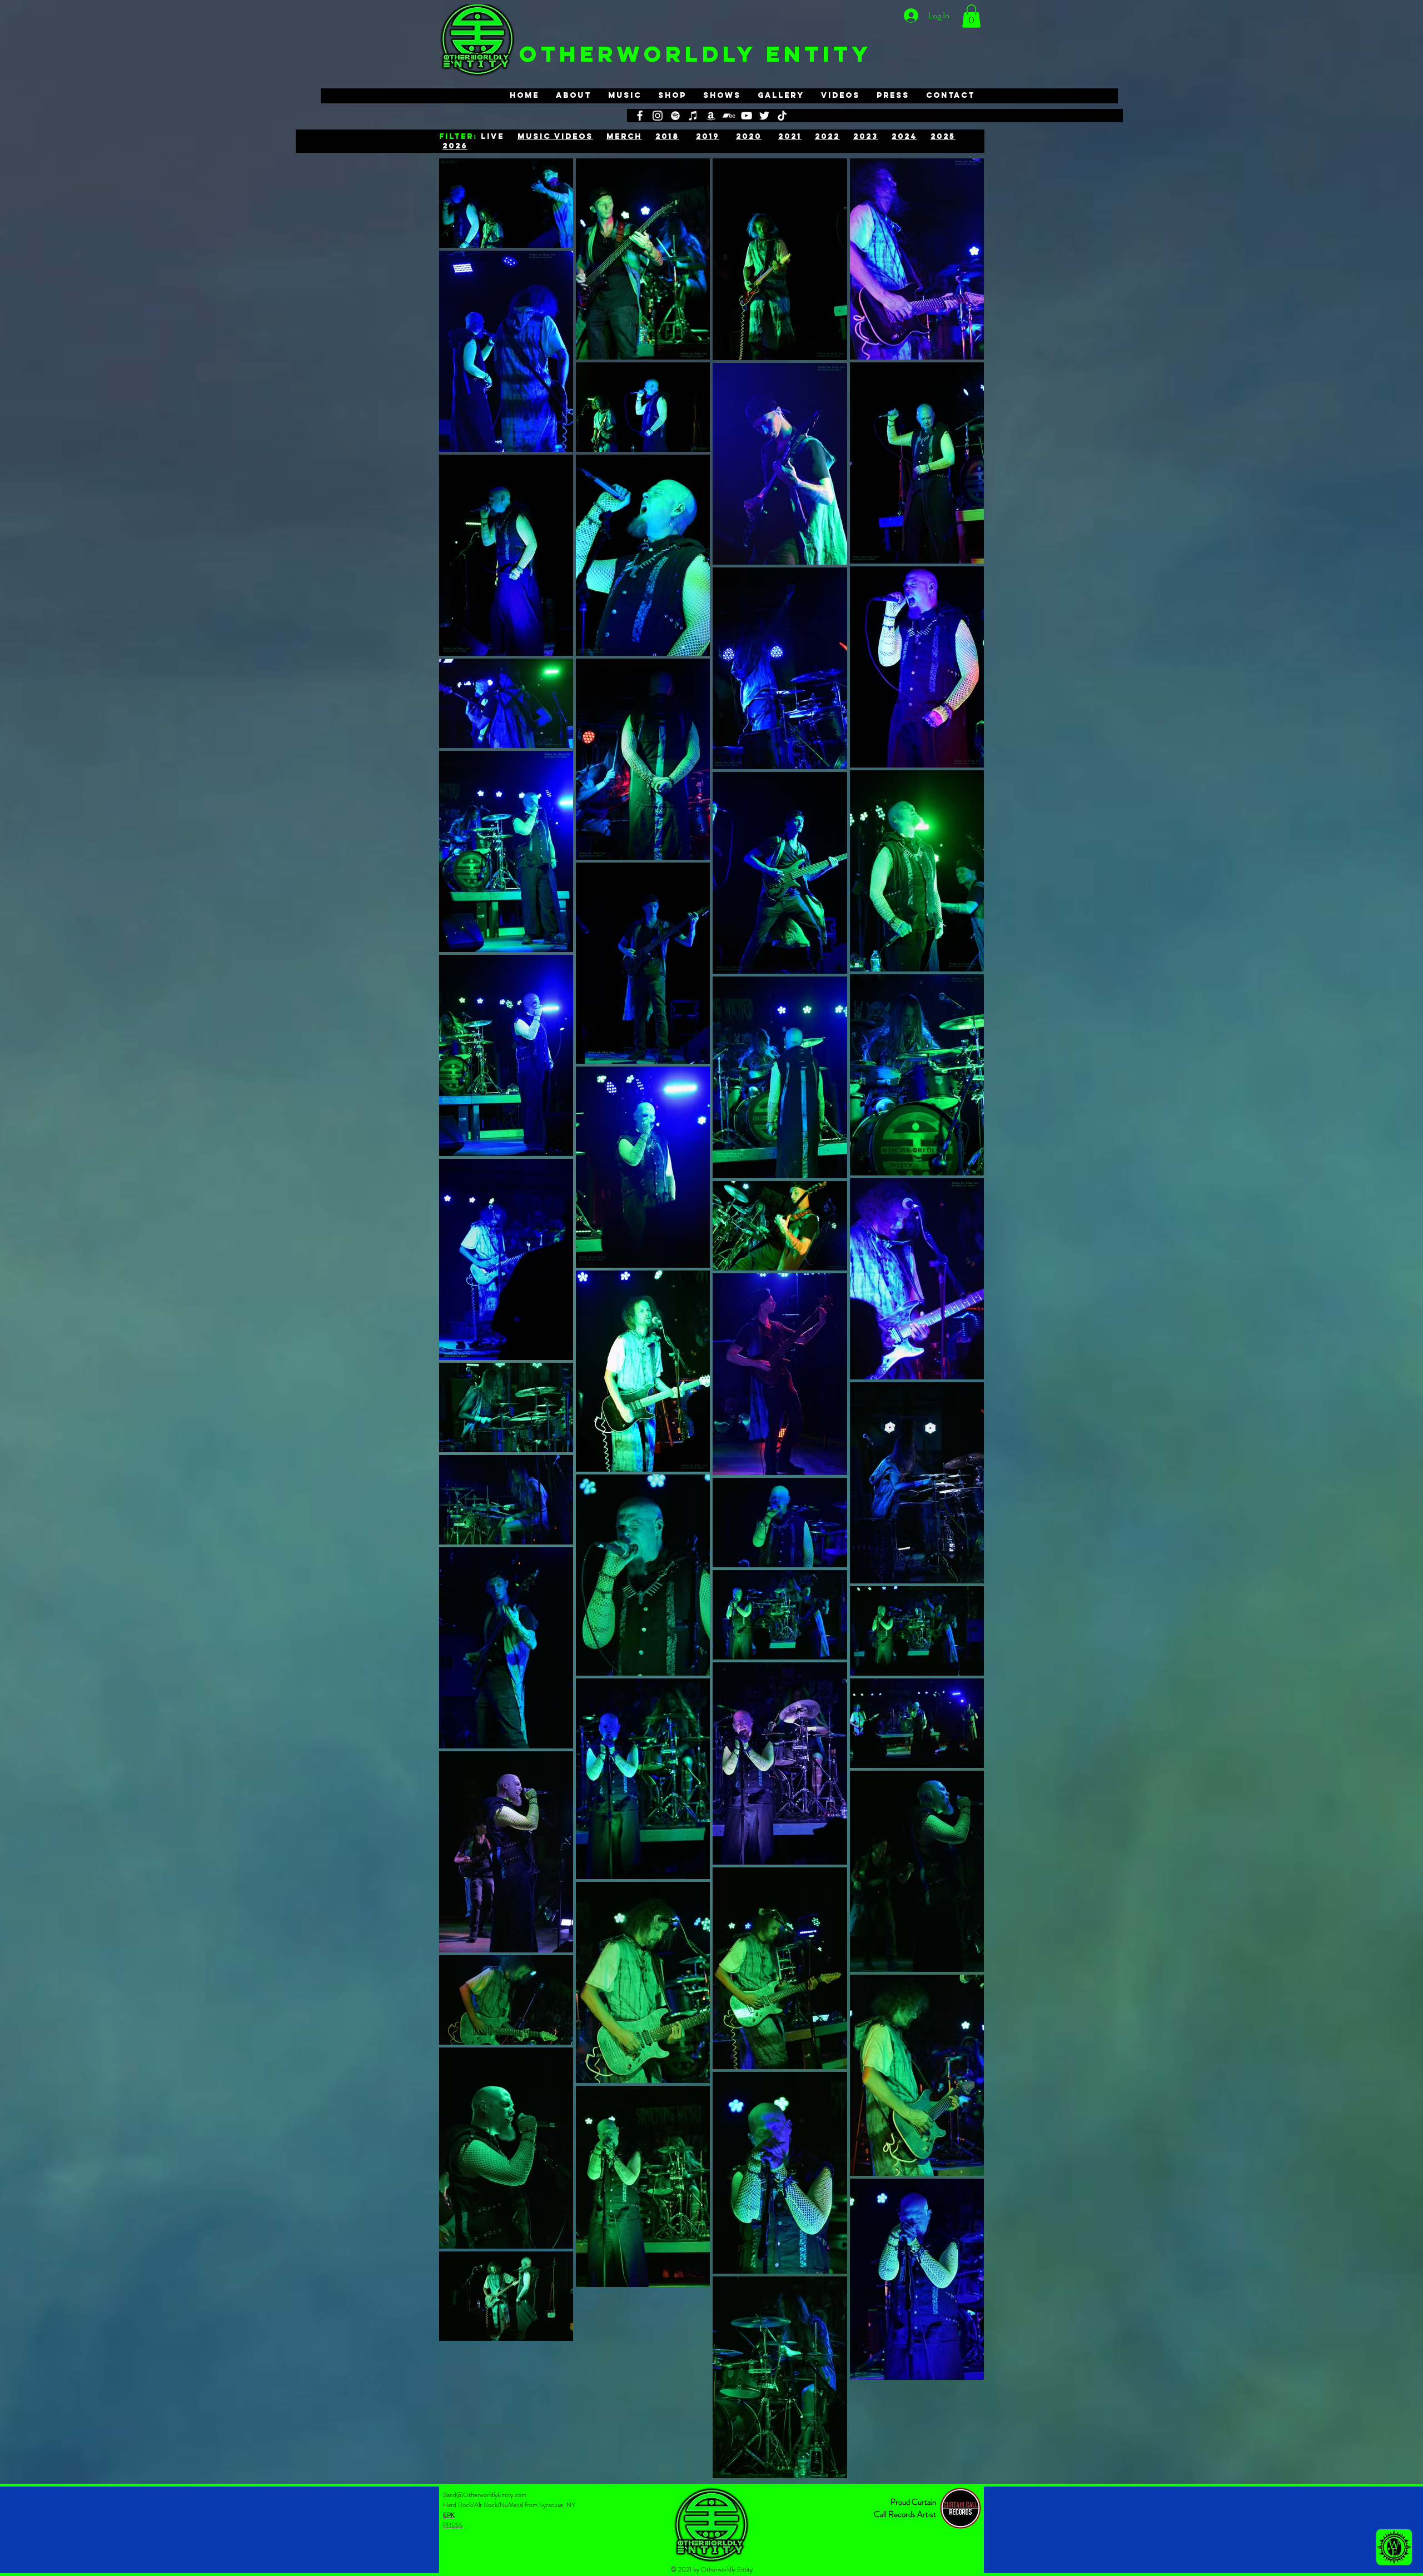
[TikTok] (782, 116)
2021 (790, 136)
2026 (455, 146)
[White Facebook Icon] (640, 116)
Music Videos (555, 136)
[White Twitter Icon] (764, 116)
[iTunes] (693, 116)
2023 (866, 136)
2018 (667, 136)
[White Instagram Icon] (658, 116)
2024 (904, 136)
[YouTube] (747, 116)
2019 (708, 136)
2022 (827, 136)
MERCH (624, 136)
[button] (971, 16)
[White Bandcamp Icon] (729, 116)
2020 (749, 136)
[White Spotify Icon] (675, 116)
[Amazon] (711, 116)
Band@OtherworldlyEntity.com (485, 2495)
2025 (943, 136)
